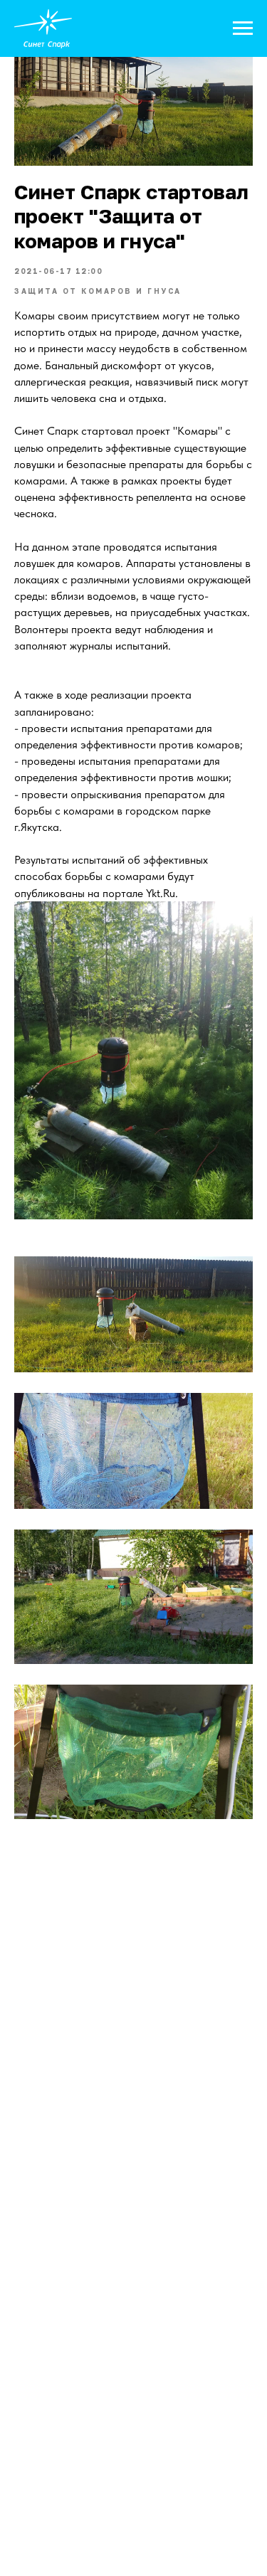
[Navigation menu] (243, 28)
